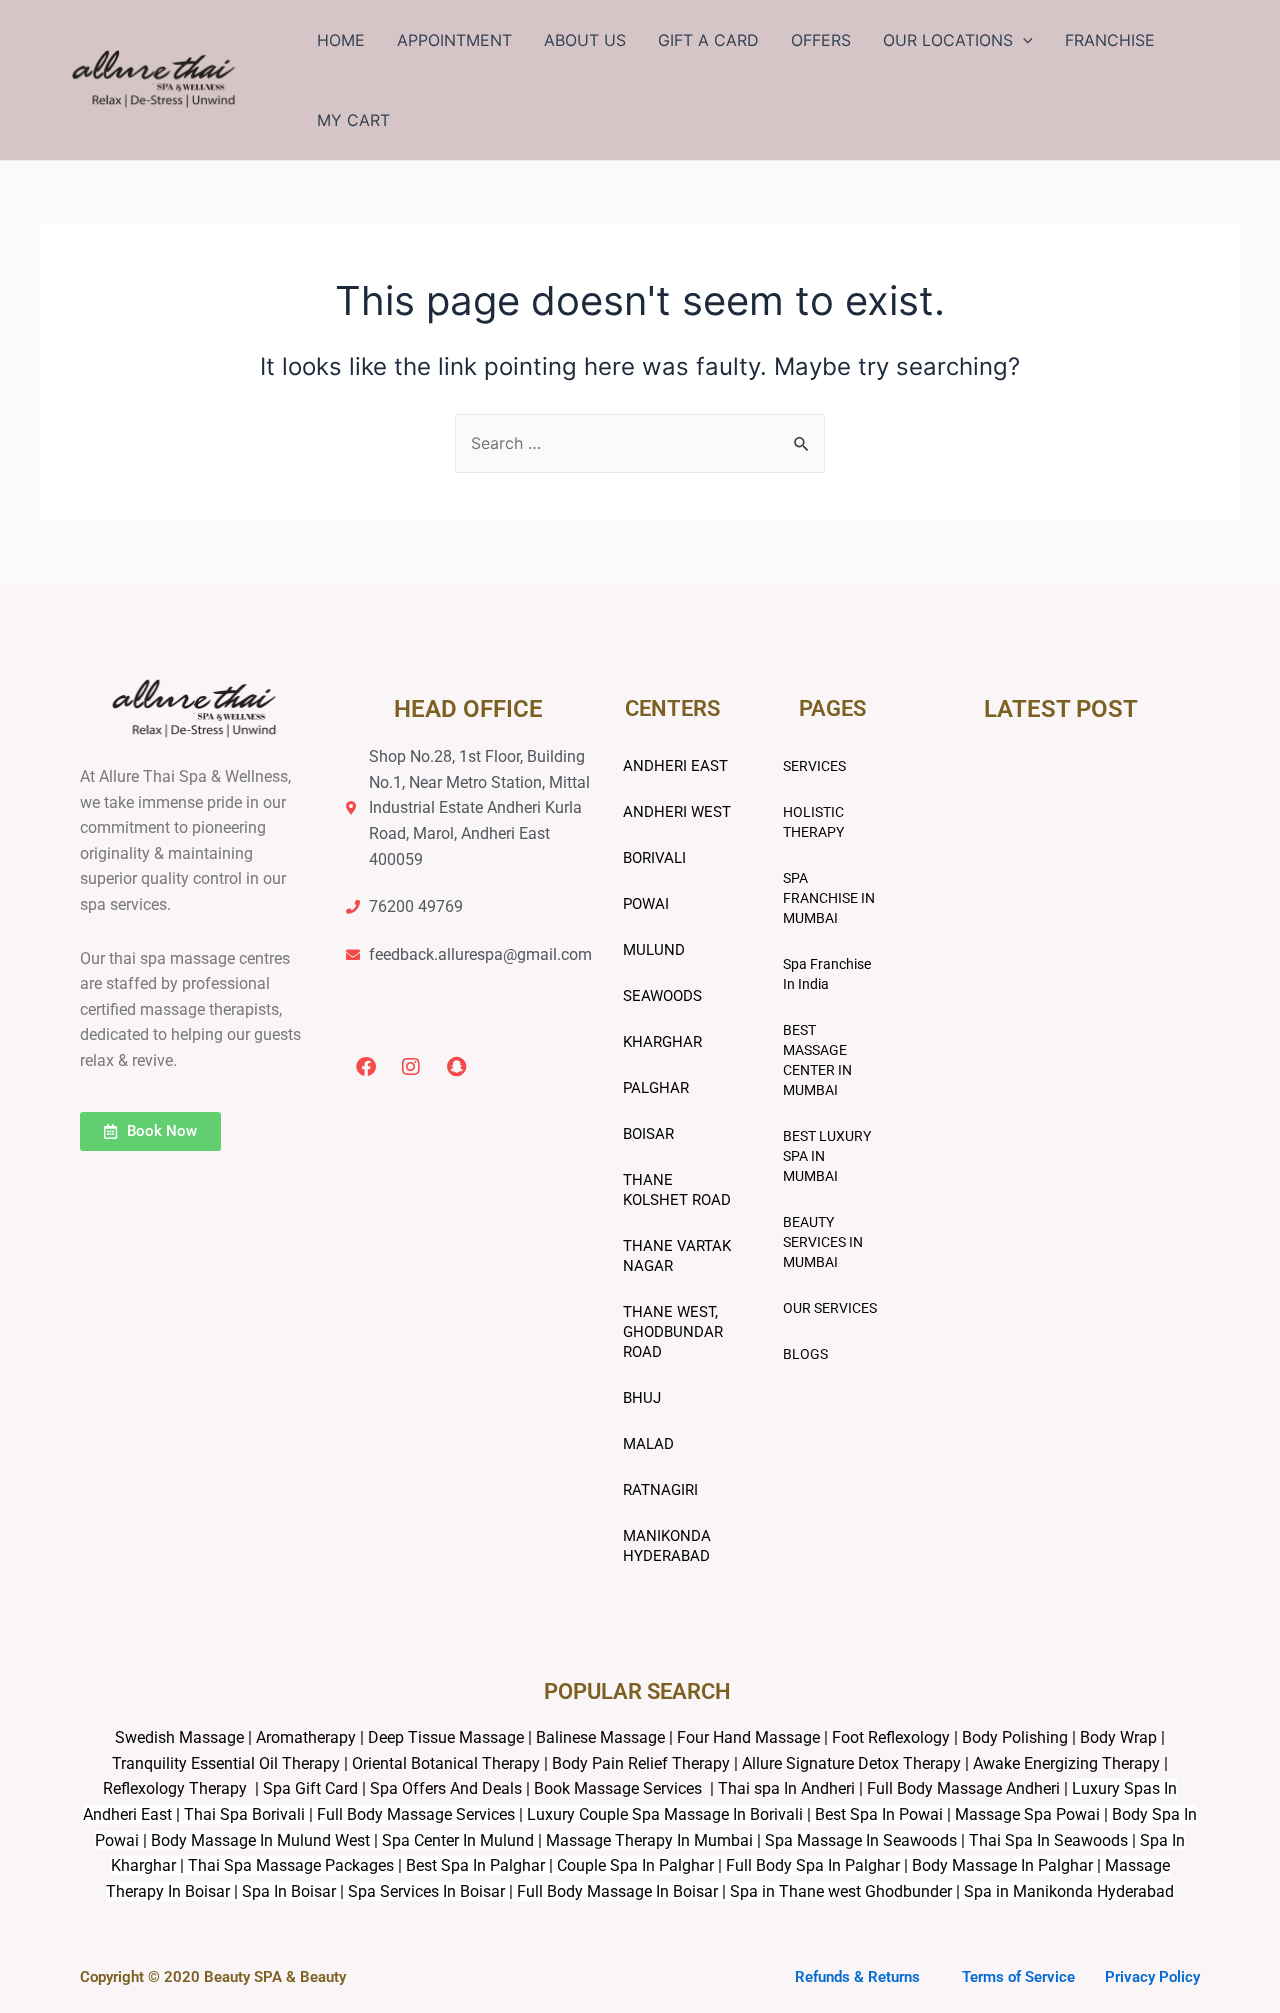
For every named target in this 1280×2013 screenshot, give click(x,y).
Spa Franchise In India (827, 974)
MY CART (353, 120)
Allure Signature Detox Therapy (851, 1763)
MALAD (648, 1444)
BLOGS (805, 1354)
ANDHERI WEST (677, 812)
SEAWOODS (662, 996)
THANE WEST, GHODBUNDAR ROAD (673, 1332)
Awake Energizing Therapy (1066, 1763)
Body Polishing (1015, 1737)
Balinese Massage (600, 1737)
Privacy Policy (1152, 1977)
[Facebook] (366, 1067)
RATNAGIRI (660, 1490)
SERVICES (814, 766)
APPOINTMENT (454, 40)
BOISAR (648, 1134)
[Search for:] (640, 443)
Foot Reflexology (889, 1737)
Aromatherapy (306, 1737)
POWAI (646, 904)
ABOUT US (585, 40)
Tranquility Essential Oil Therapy (226, 1763)
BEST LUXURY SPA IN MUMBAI (827, 1156)
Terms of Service (1018, 1977)
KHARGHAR (662, 1042)
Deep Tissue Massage (446, 1737)
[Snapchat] (456, 1067)
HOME (341, 40)
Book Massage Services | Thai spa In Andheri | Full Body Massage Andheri (799, 1788)
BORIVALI (654, 858)
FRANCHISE (1110, 40)
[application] (1023, 40)
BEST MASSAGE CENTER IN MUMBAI (817, 1060)
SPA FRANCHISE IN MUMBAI (829, 898)
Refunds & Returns (857, 1977)
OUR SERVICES (830, 1308)
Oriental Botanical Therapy (446, 1763)
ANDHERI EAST (675, 766)
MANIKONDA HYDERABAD (667, 1546)
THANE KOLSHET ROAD (677, 1190)
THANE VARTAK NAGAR (677, 1256)
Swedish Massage (179, 1737)
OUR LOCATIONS (948, 40)
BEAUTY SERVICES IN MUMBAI (823, 1242)
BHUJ (642, 1398)
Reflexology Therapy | (183, 1788)
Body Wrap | (1122, 1737)
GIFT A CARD (708, 40)
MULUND (654, 950)
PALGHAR (656, 1088)
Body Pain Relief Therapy (641, 1763)
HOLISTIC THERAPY (813, 822)
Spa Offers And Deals (446, 1788)
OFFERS (821, 40)
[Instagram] (411, 1067)
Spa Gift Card (310, 1788)
